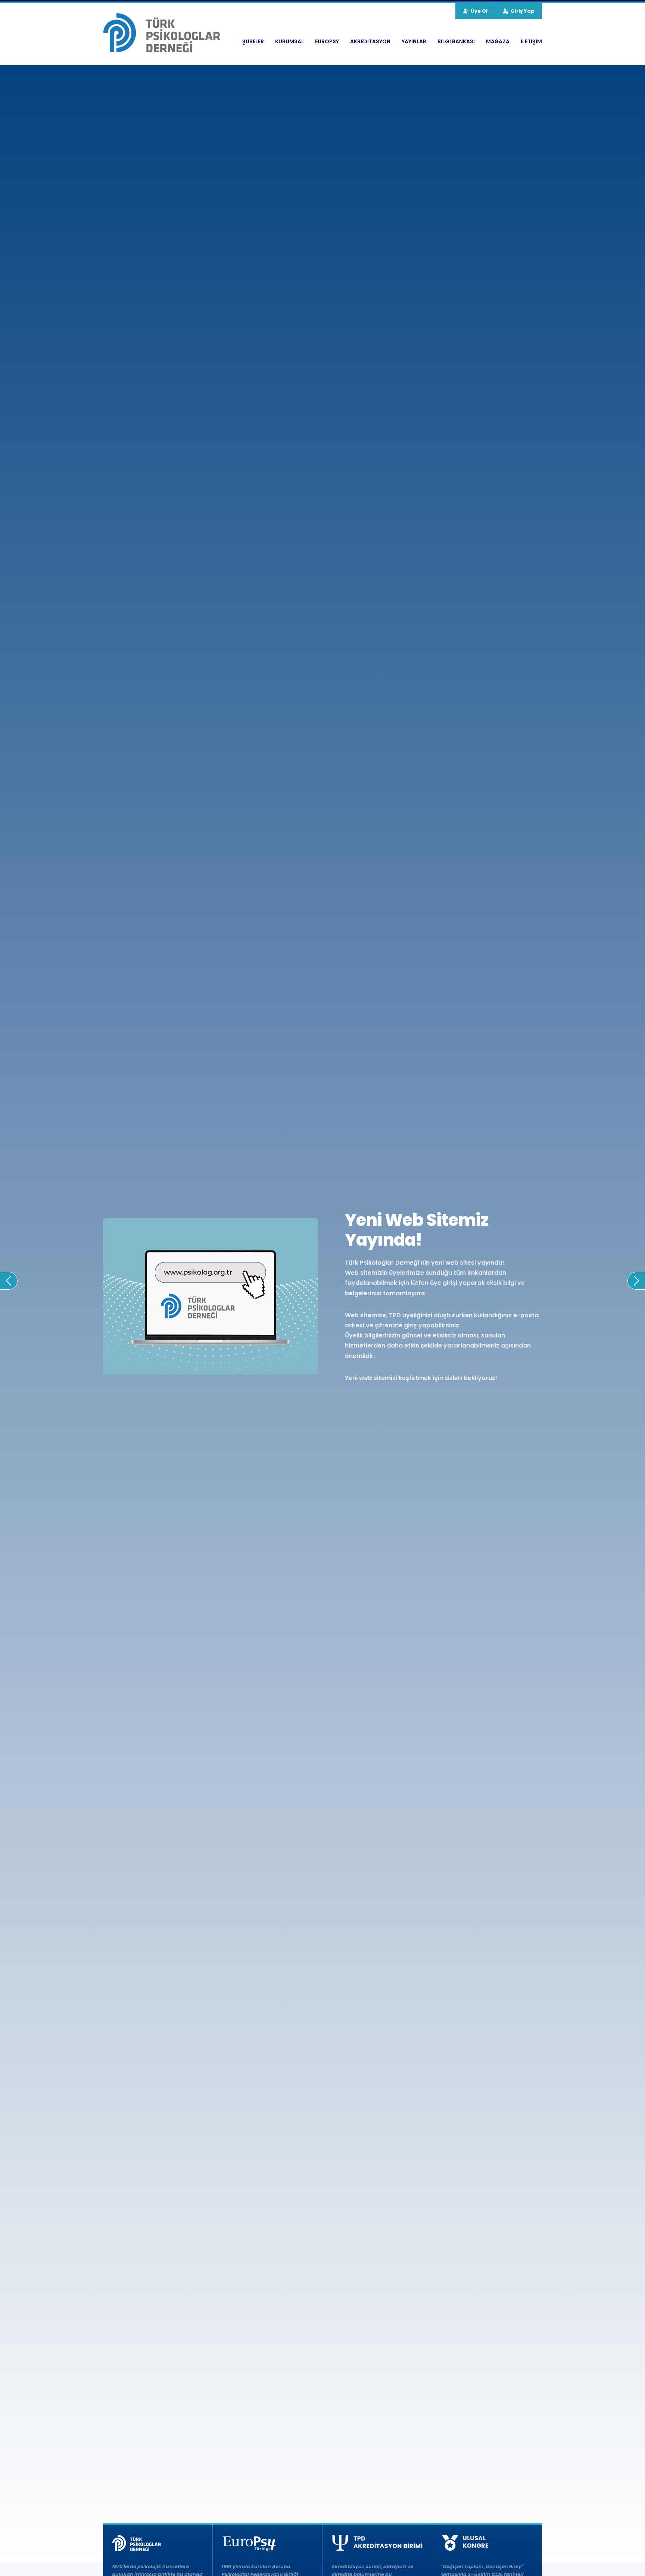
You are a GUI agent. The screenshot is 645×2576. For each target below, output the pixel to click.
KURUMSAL (289, 41)
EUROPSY (327, 41)
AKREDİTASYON (370, 41)
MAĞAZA (498, 41)
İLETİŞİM (531, 41)
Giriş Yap (523, 11)
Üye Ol (479, 11)
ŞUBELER (253, 41)
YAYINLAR (414, 41)
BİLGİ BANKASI (456, 41)
